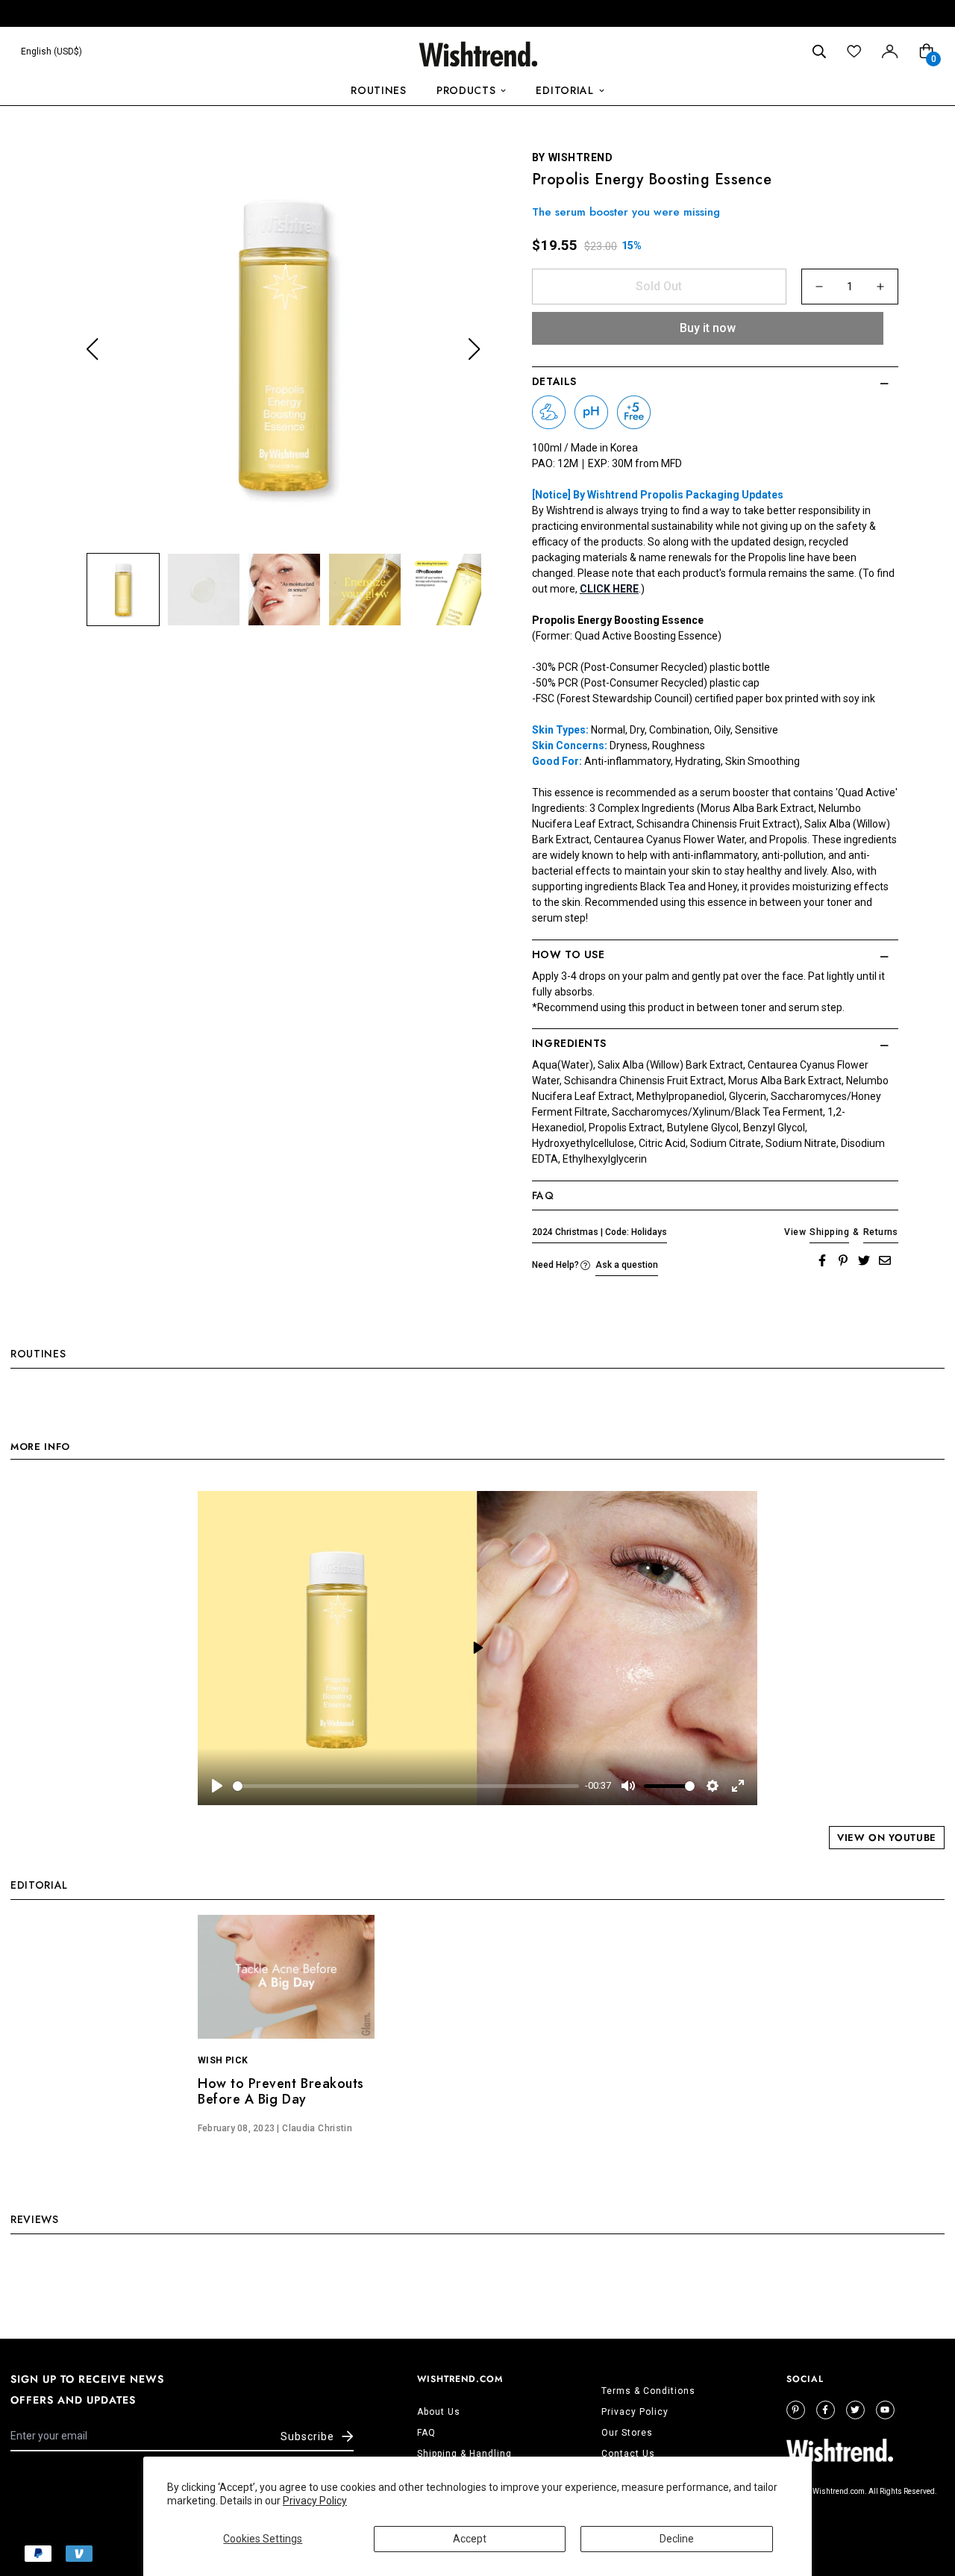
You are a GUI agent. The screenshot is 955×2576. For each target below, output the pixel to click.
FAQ (426, 2433)
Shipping (829, 1232)
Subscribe (307, 2436)
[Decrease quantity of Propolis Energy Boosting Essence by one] (819, 287)
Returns (881, 1232)
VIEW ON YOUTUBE (887, 1838)
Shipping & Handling (464, 2454)
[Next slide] (474, 350)
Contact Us (628, 2454)
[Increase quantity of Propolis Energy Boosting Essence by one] (880, 287)
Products (466, 90)
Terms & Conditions (648, 2391)
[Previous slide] (92, 350)
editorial (564, 90)
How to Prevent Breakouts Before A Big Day (281, 2092)
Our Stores (627, 2433)
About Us (439, 2412)
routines (379, 90)
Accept (470, 2539)
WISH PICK (223, 2060)
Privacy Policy (315, 2501)
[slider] (406, 1786)
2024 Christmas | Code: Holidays (599, 1232)
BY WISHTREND (573, 157)
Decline (677, 2539)
